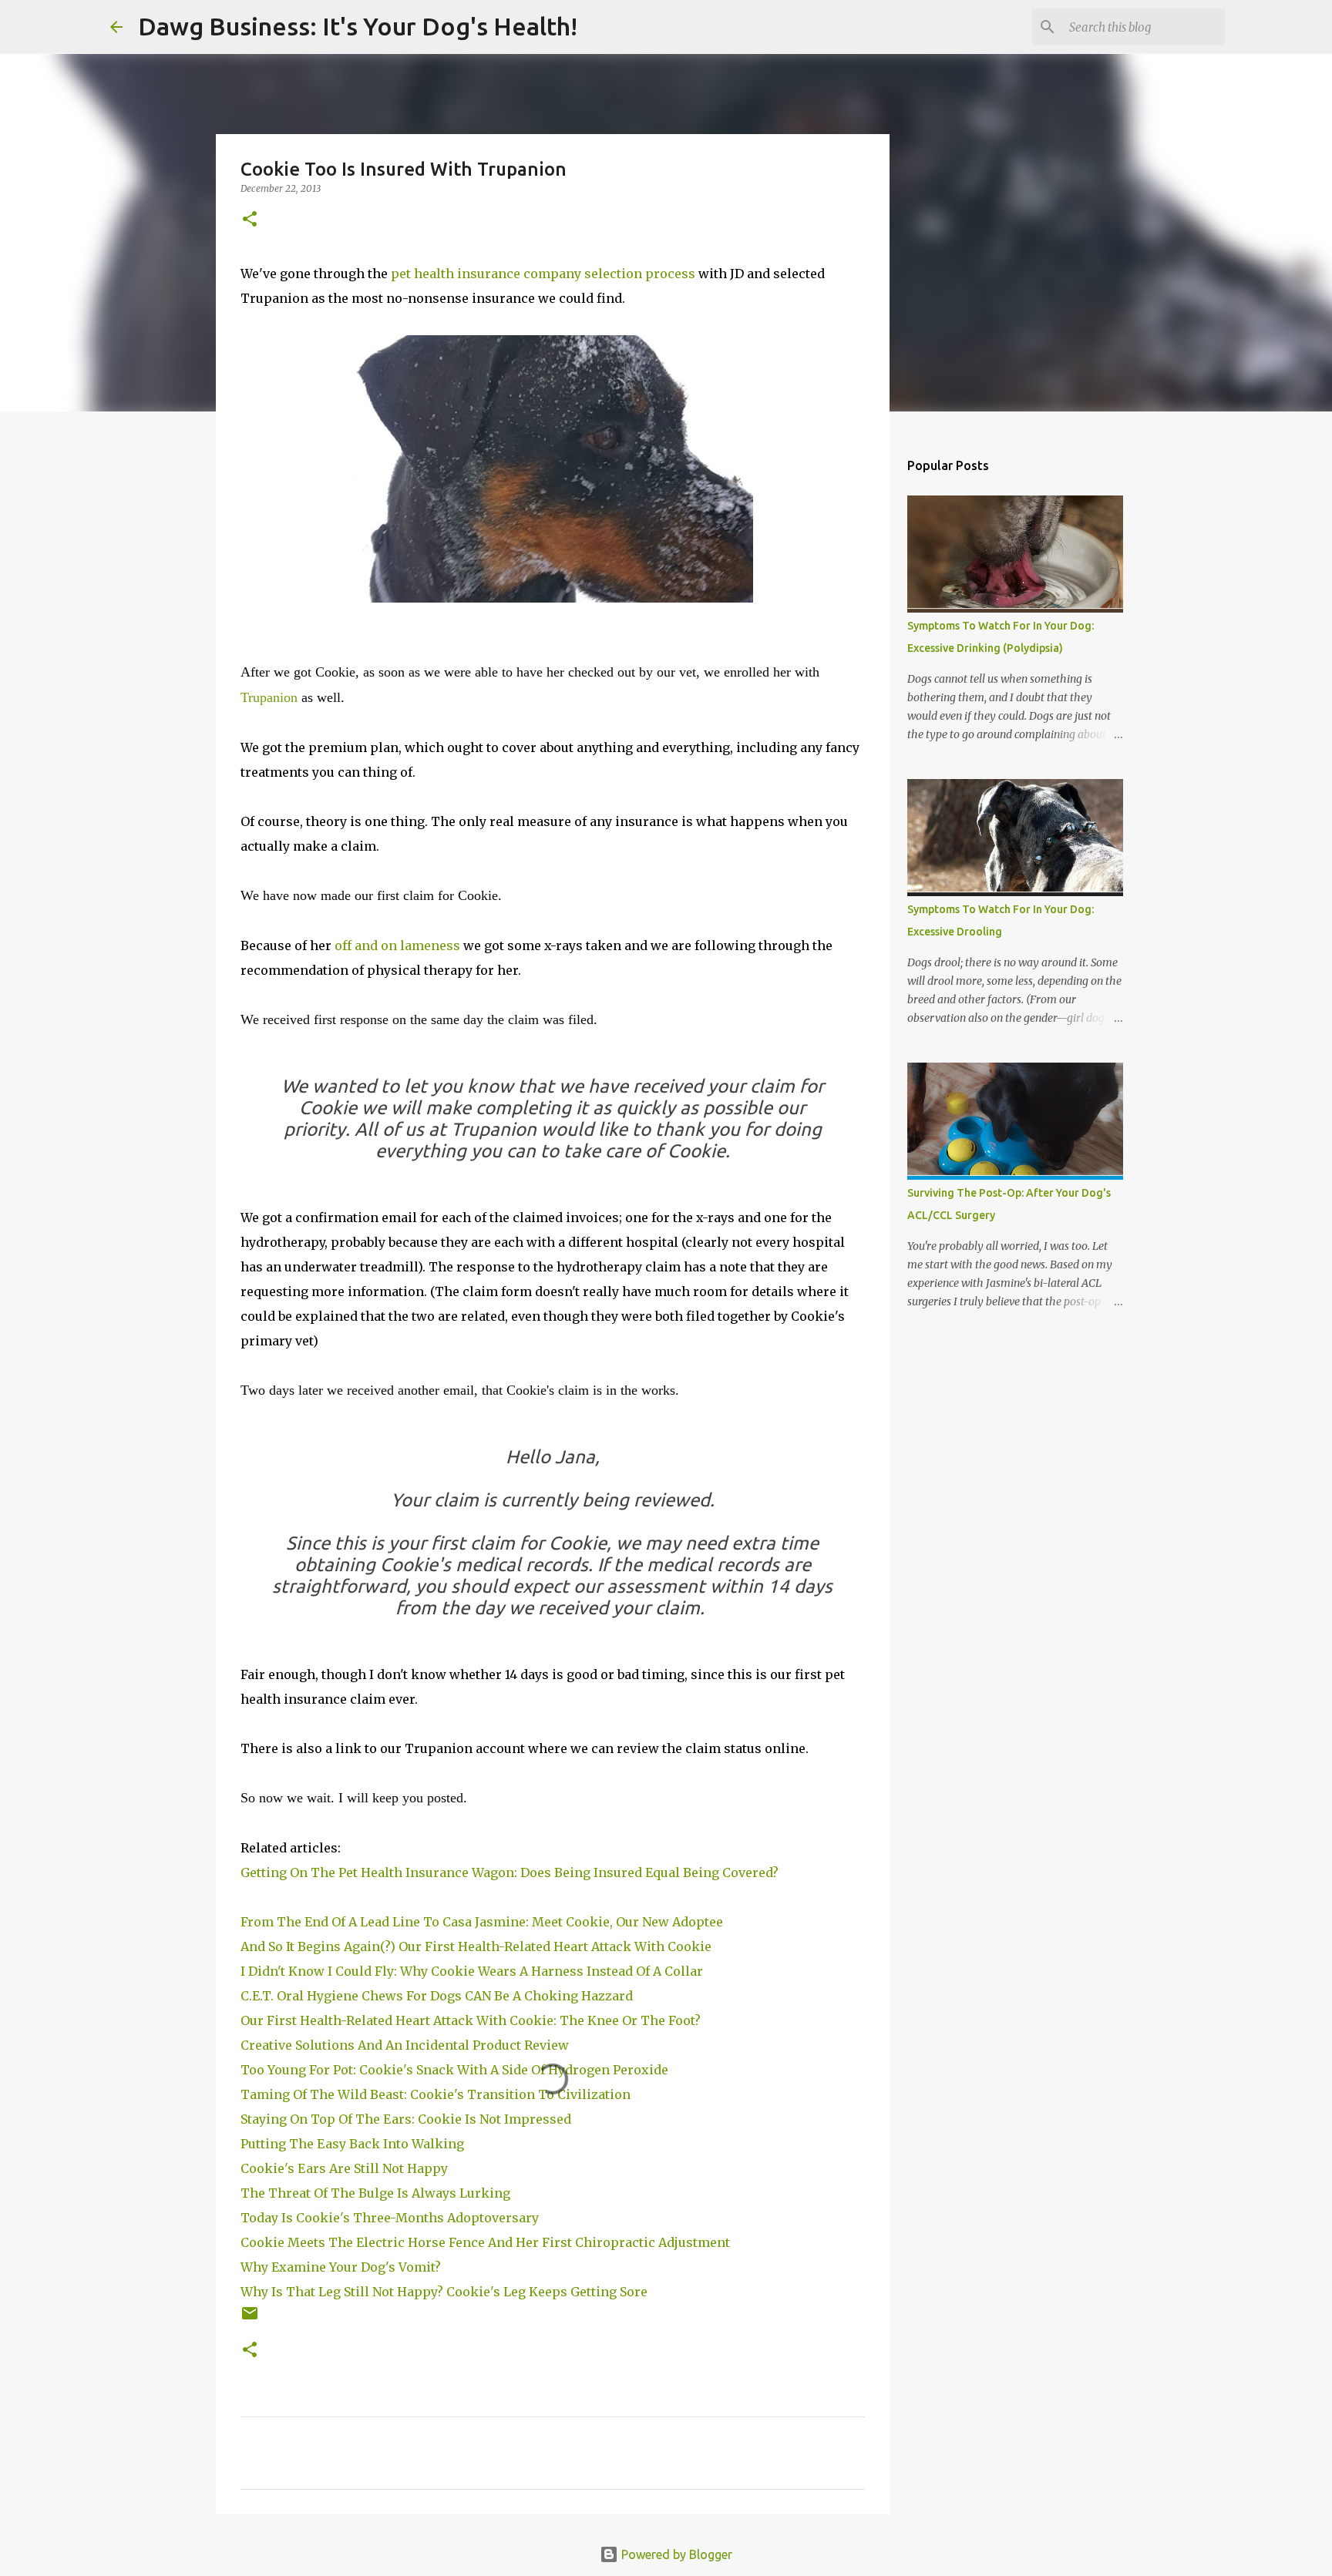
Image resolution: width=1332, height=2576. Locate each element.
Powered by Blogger (675, 2554)
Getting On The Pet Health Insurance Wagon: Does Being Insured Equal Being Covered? (510, 1872)
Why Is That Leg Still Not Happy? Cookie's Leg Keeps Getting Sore (447, 2292)
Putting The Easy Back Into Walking (352, 2144)
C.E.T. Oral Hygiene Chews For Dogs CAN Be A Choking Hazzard (438, 1996)
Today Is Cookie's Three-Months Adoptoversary (393, 2218)
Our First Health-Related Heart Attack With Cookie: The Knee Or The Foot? (471, 2020)
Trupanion (269, 697)
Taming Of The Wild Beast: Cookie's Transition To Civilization (439, 2094)
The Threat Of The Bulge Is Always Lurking (377, 2193)
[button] (250, 220)
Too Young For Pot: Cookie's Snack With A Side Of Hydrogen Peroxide (457, 2070)
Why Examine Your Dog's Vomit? (342, 2267)
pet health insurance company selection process (543, 274)
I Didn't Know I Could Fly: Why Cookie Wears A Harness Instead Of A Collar (472, 1971)
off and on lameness (397, 945)
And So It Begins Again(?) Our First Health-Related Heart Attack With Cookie (478, 1946)
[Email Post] (250, 2319)
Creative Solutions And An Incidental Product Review (405, 2045)
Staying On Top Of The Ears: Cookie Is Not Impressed (409, 2119)
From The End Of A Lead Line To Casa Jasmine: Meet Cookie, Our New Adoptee (482, 1922)
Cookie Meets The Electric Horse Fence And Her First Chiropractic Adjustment (488, 2242)
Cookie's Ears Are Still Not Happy (346, 2168)
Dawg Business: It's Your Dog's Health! (358, 26)
